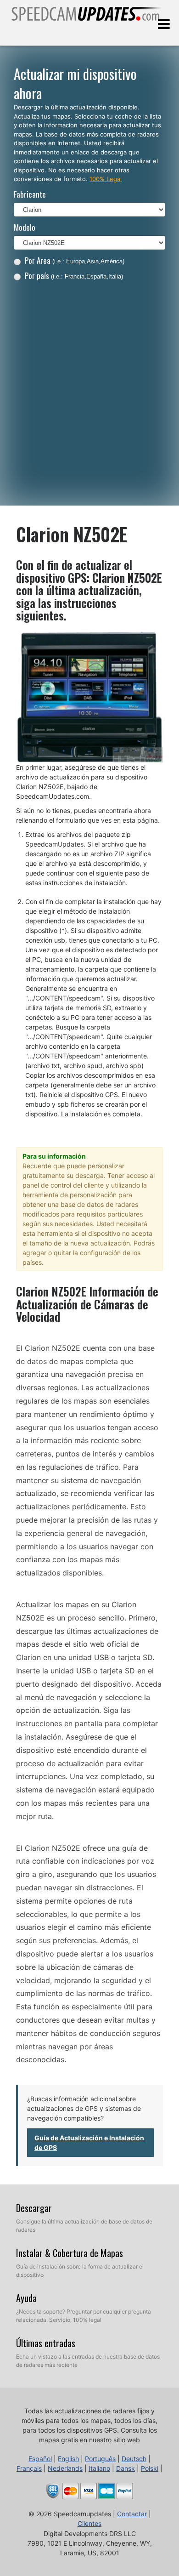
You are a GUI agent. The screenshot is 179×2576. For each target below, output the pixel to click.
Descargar (34, 2208)
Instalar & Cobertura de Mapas (70, 2253)
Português (100, 2459)
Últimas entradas (46, 2343)
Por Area (75, 260)
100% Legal (106, 179)
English (68, 2459)
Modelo (25, 227)
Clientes (89, 2523)
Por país (74, 276)
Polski (150, 2468)
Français (29, 2468)
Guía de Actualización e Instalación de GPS (89, 2143)
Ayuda (26, 2298)
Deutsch (134, 2459)
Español (40, 2459)
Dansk (126, 2468)
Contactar (132, 2514)
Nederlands (65, 2468)
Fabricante (30, 194)
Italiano (99, 2468)
